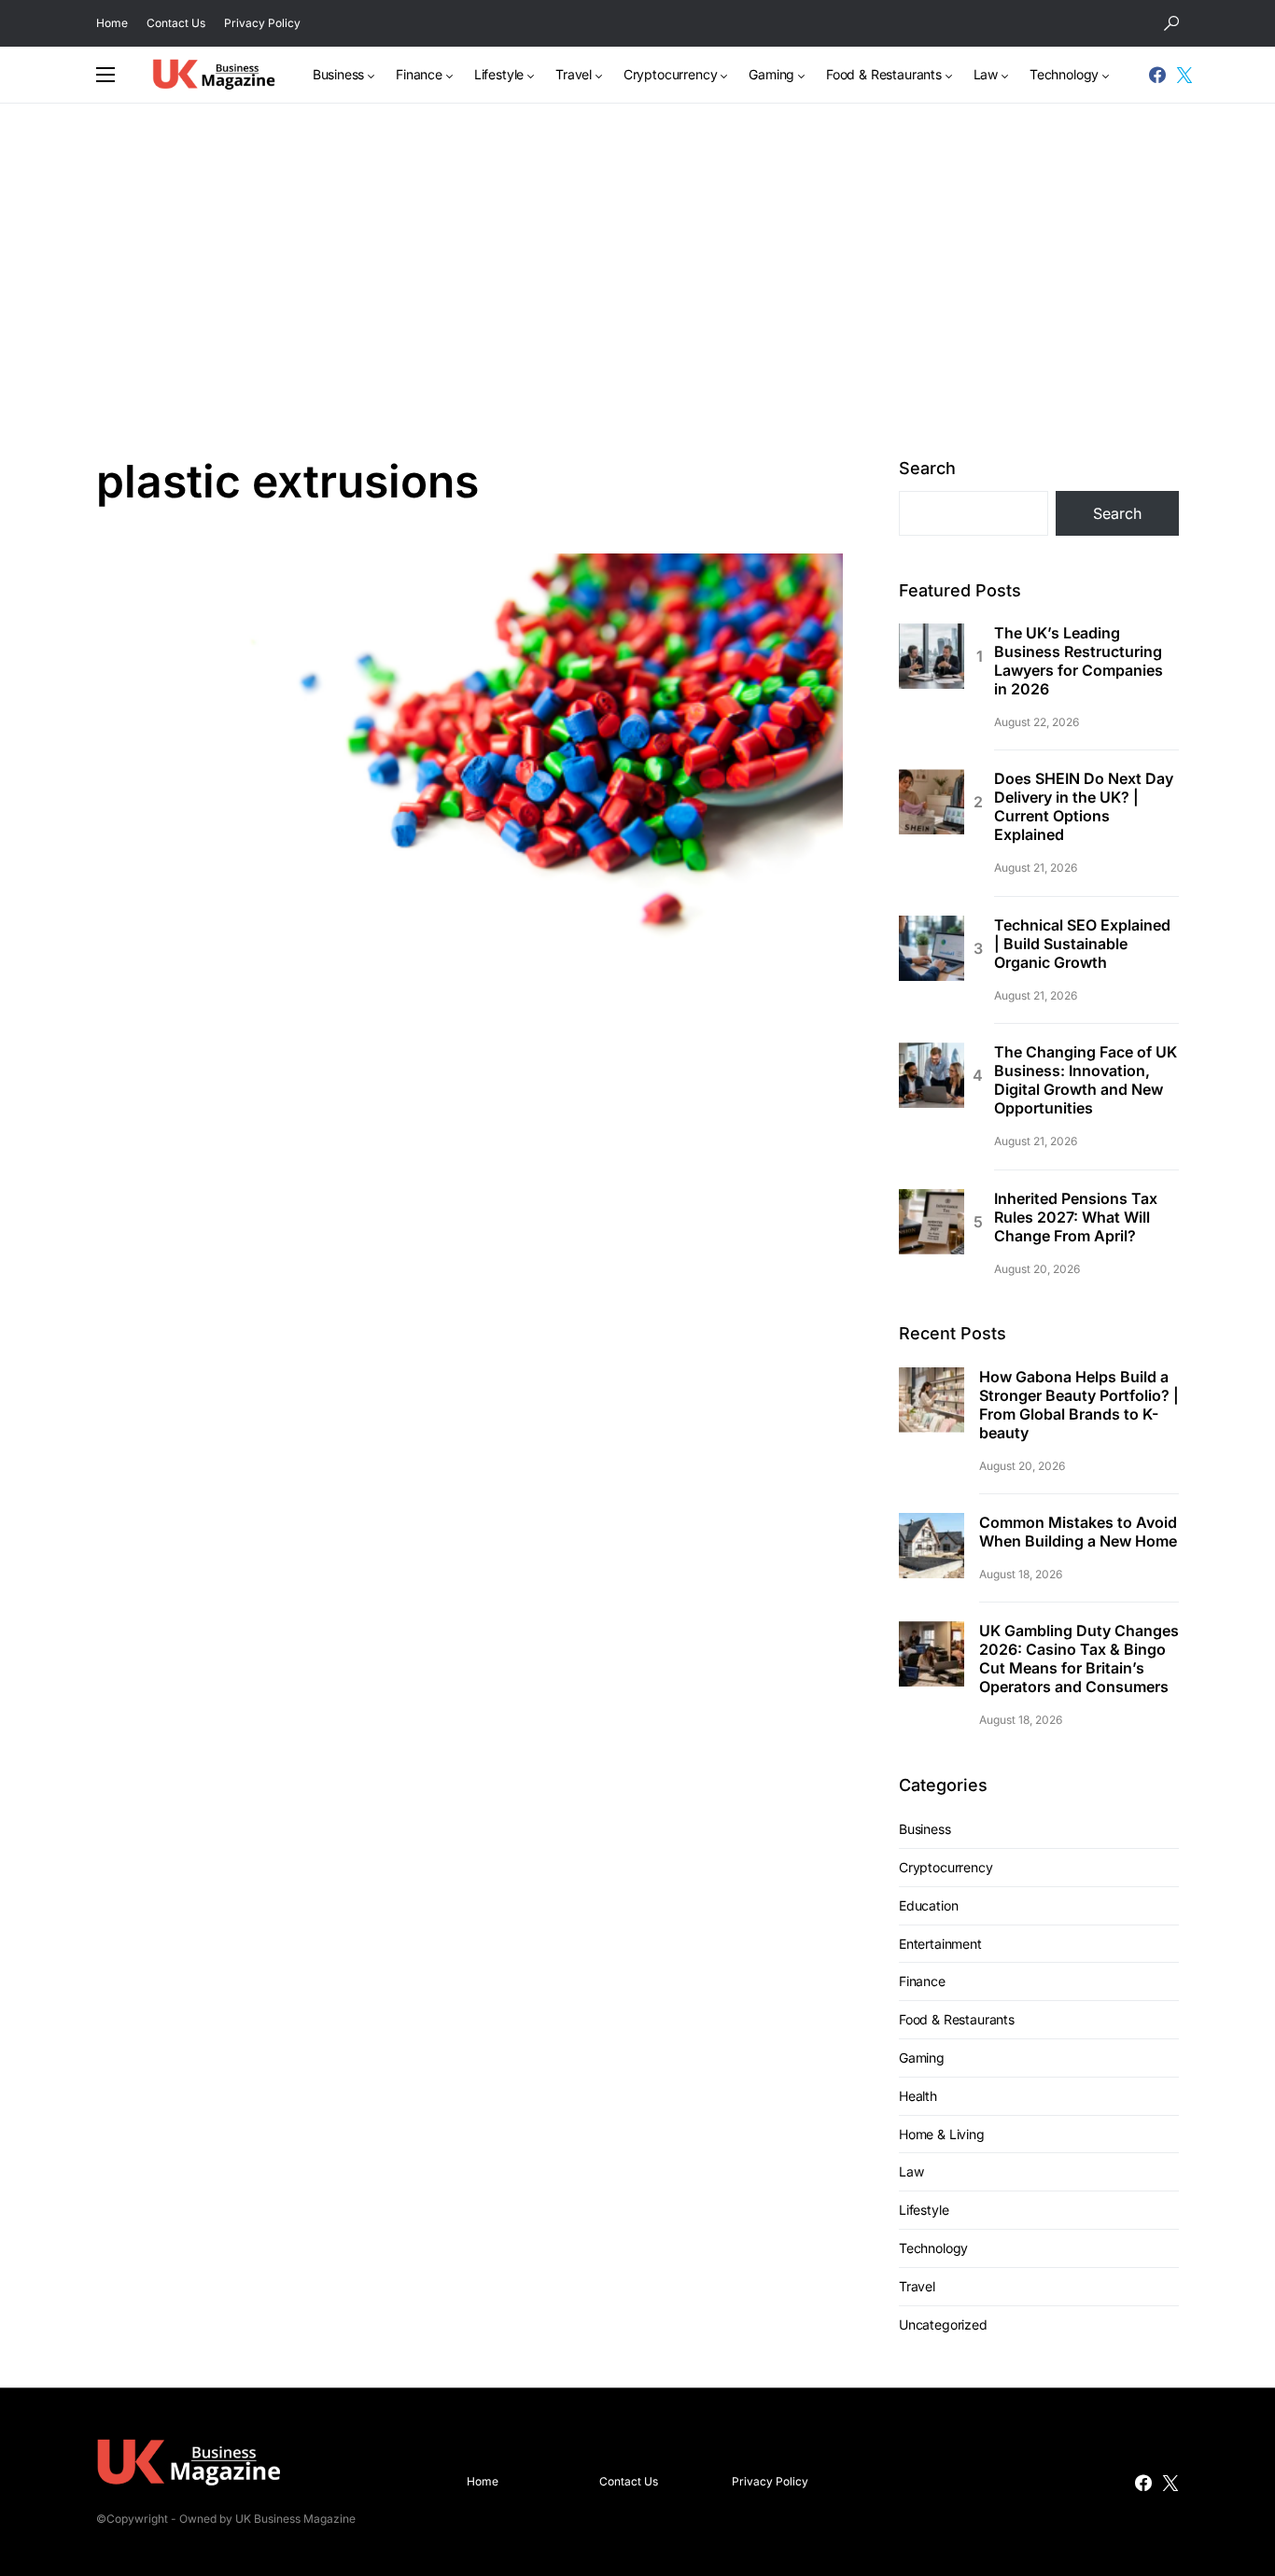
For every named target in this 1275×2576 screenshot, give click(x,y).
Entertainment (940, 1944)
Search (927, 468)
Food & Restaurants (957, 2019)
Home (112, 23)
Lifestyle (924, 2210)
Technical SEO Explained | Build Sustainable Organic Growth (1082, 944)
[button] (1171, 23)
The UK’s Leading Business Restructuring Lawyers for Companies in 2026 (1079, 661)
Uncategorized (943, 2324)
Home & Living (942, 2134)
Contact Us (176, 23)
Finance (922, 1981)
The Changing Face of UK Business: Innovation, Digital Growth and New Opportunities (1086, 1080)
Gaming (922, 2058)
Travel (917, 2286)
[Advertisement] (637, 279)
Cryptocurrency (946, 1867)
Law (911, 2171)
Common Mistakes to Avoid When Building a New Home (1078, 1532)
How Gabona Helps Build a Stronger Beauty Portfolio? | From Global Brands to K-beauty (1079, 1405)
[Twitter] (1184, 75)
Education (928, 1905)
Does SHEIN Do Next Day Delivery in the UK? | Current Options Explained (1084, 806)
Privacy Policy (262, 23)
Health (918, 2096)
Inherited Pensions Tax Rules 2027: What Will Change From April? (1076, 1217)
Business (925, 1829)
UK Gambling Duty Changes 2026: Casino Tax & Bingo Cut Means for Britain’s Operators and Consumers (1079, 1659)
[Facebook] (1157, 75)
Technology (933, 2248)
